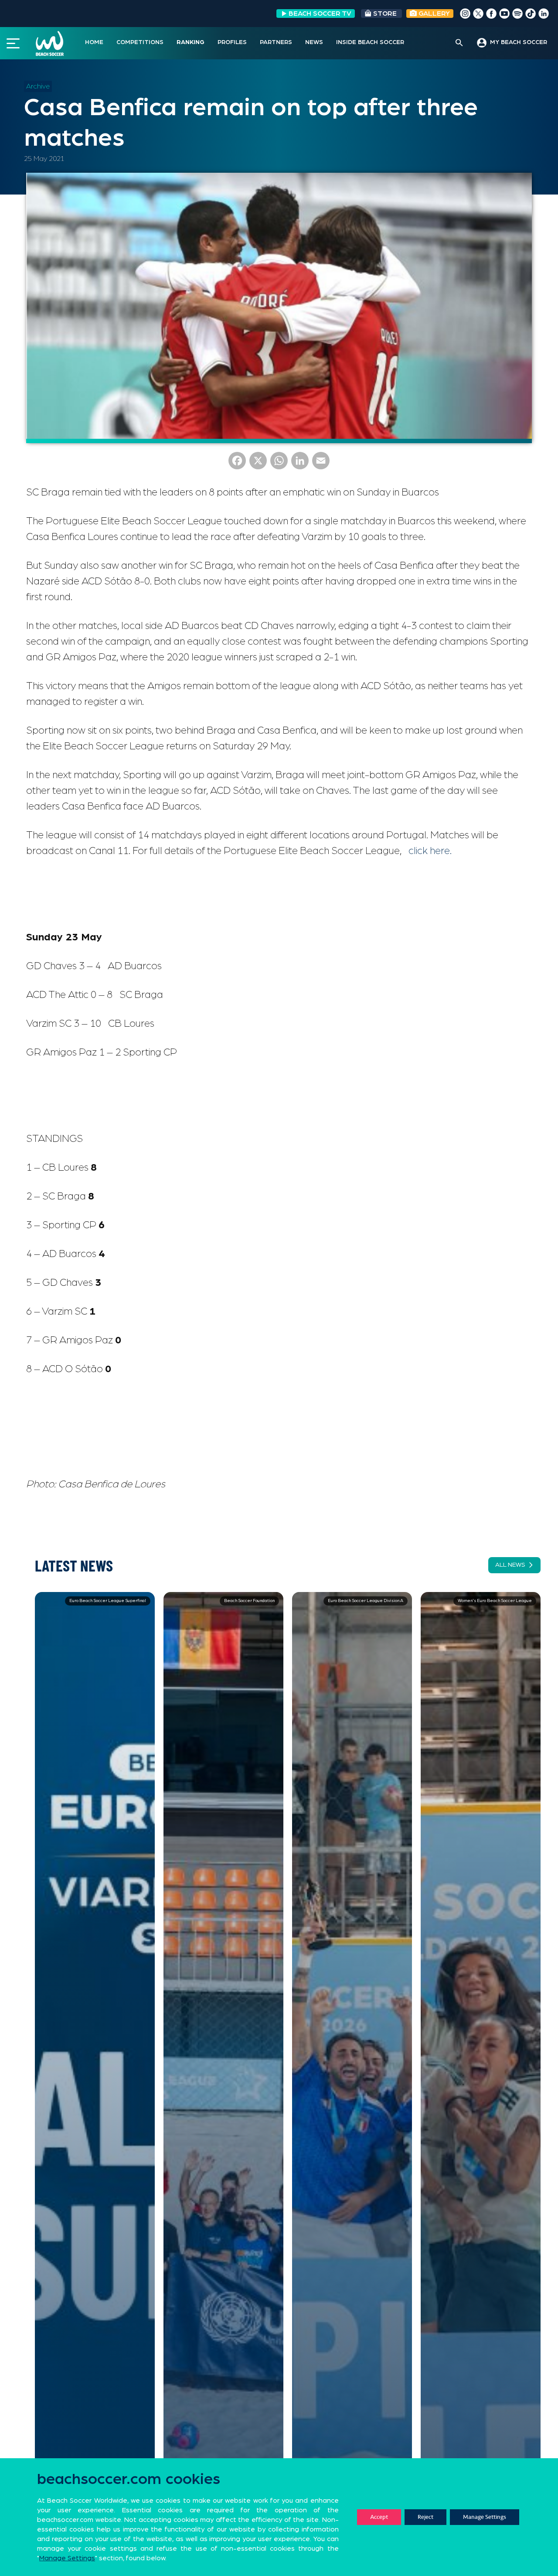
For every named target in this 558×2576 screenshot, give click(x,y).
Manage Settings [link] (67, 2558)
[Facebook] (237, 464)
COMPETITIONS (140, 42)
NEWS (314, 42)
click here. (430, 851)
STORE (385, 14)
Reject (425, 2517)
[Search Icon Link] (459, 43)
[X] (258, 464)
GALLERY (433, 14)
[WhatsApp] (279, 464)
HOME (94, 42)
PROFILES (232, 42)
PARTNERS (276, 42)
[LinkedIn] (300, 464)
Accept (379, 2517)
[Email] (321, 464)
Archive (38, 86)
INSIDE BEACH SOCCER (370, 42)
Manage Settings (485, 2517)
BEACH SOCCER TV (320, 14)
